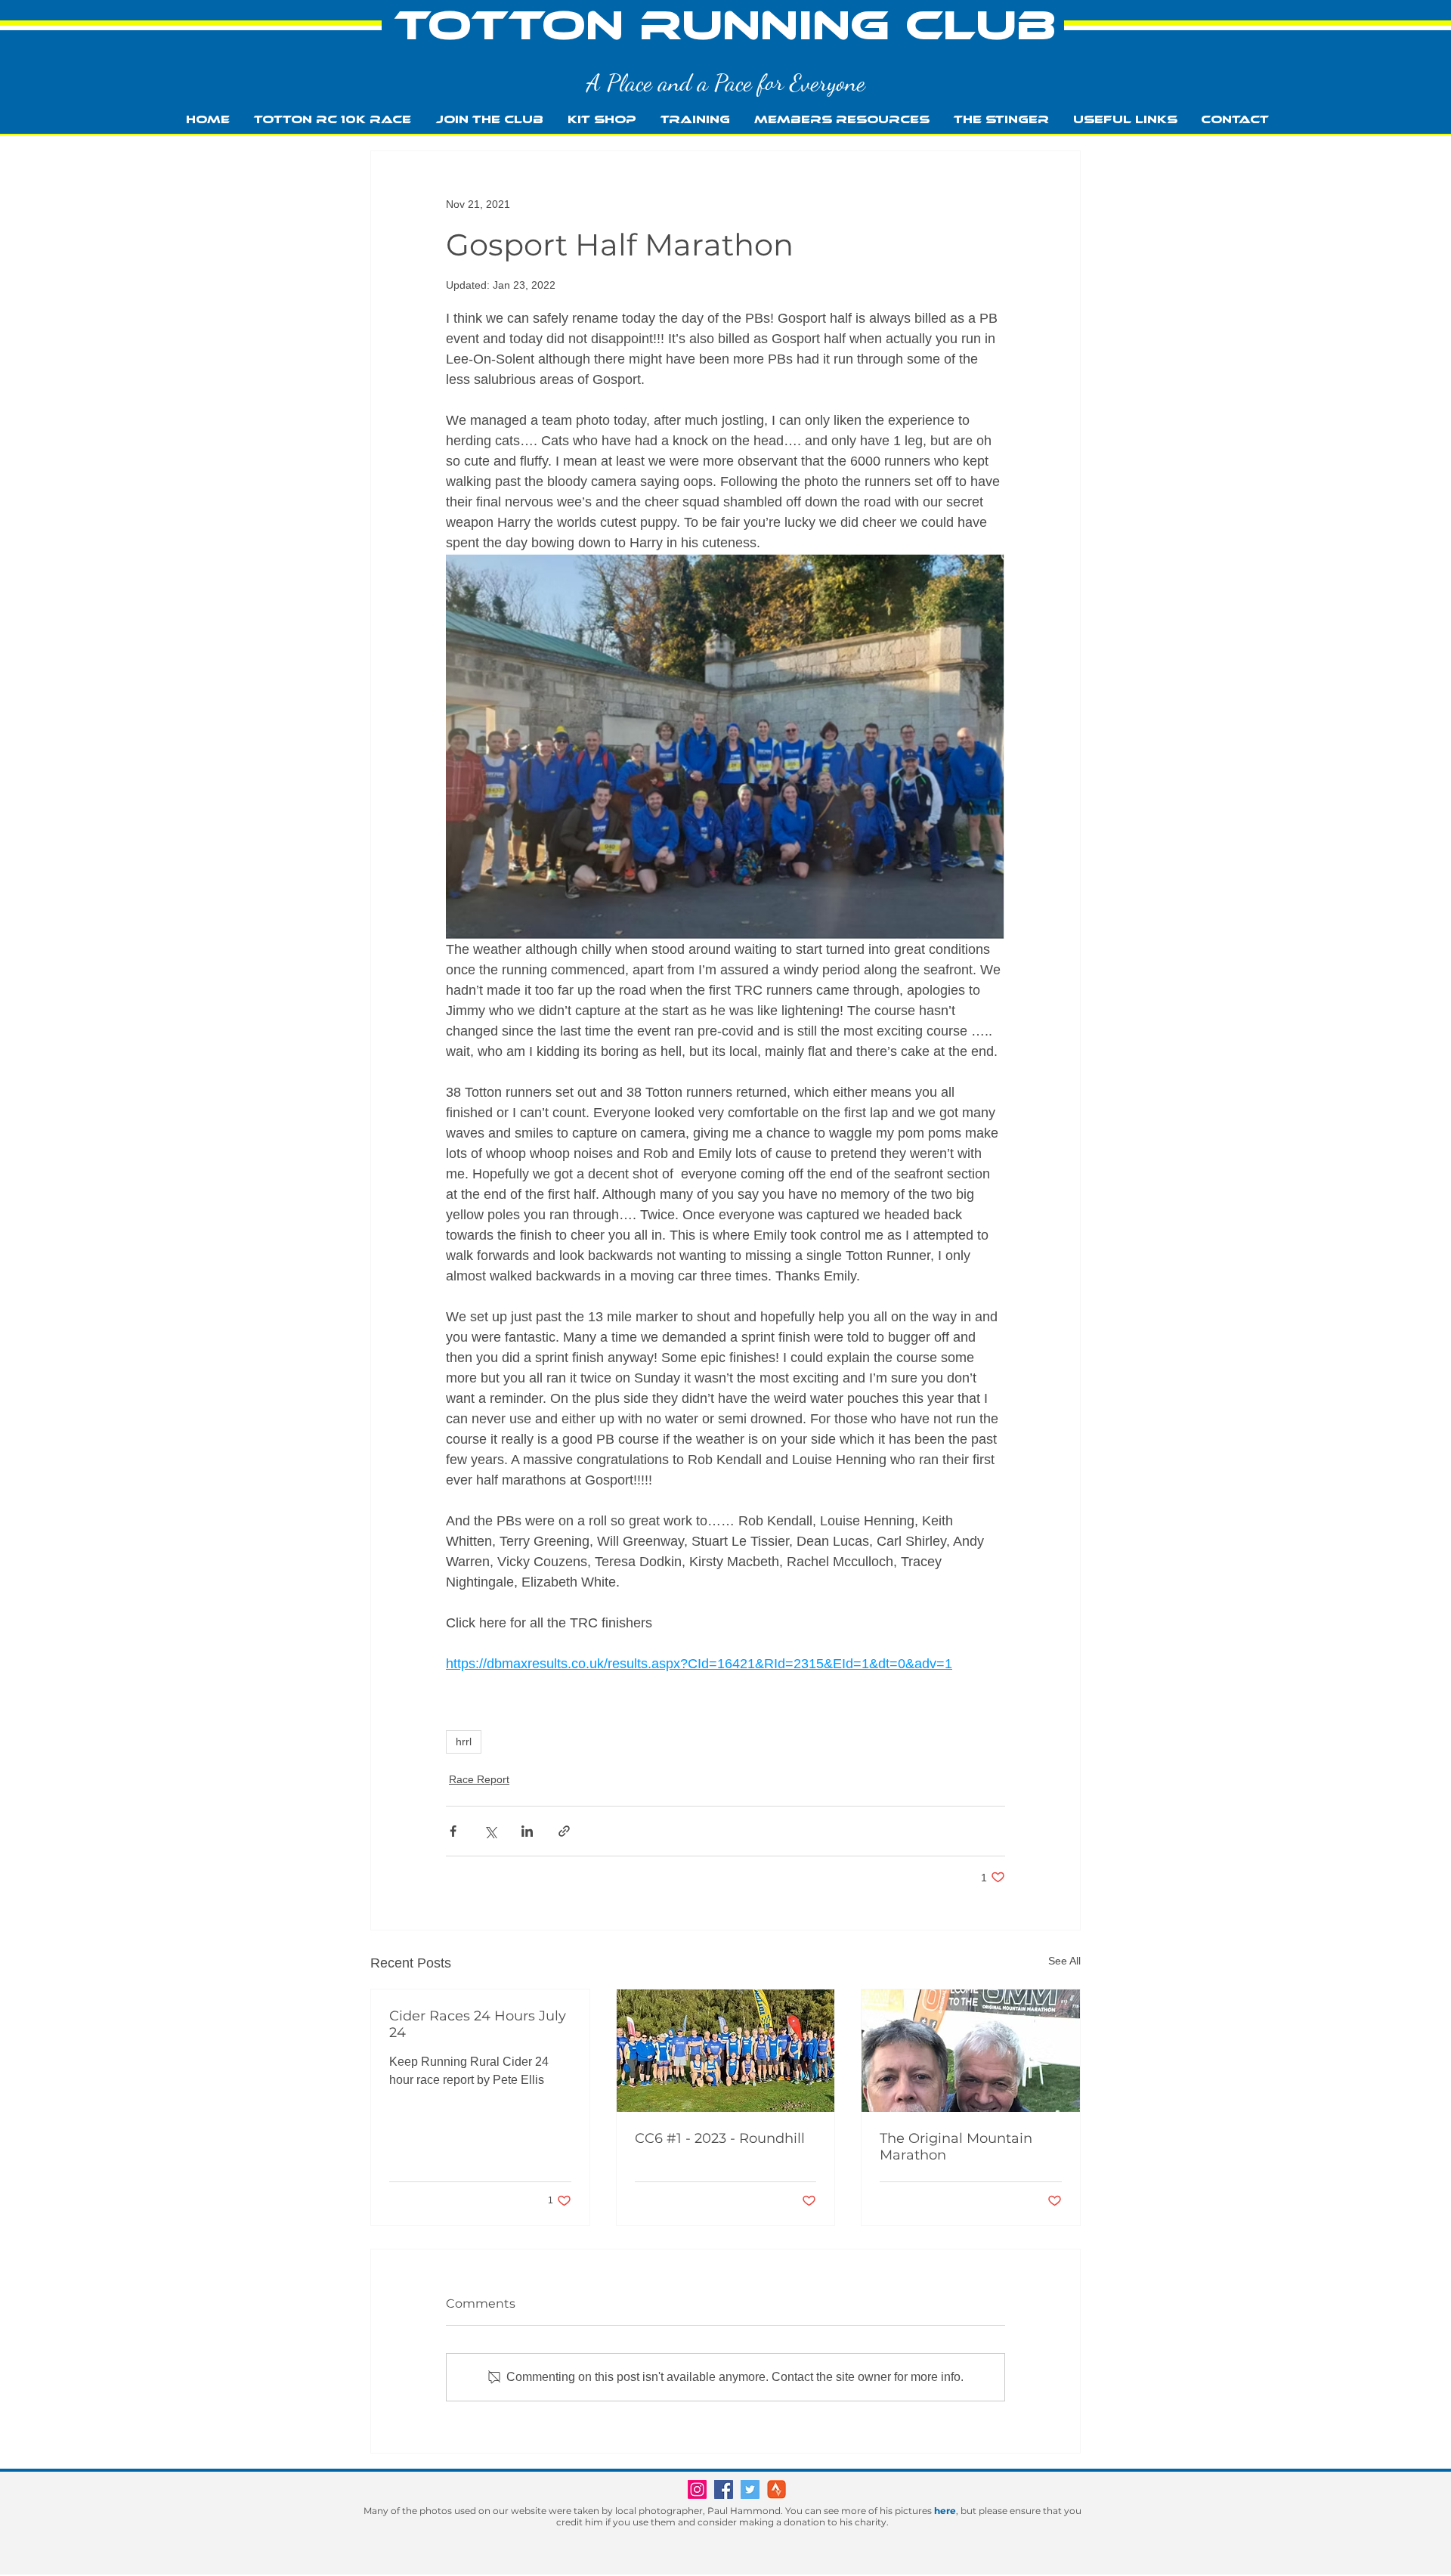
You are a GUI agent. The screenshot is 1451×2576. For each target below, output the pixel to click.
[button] (695, 120)
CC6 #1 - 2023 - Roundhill (720, 2138)
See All (1064, 1961)
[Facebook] (724, 2489)
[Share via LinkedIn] (527, 1831)
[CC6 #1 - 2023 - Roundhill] (726, 2051)
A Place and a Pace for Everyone (726, 82)
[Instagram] (697, 2489)
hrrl (464, 1742)
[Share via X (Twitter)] (490, 1831)
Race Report (479, 1779)
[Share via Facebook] (453, 1831)
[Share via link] (564, 1831)
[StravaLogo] (777, 2489)
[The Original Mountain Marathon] (971, 2051)
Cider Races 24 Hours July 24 (478, 2024)
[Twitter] (750, 2489)
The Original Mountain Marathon (956, 2147)
